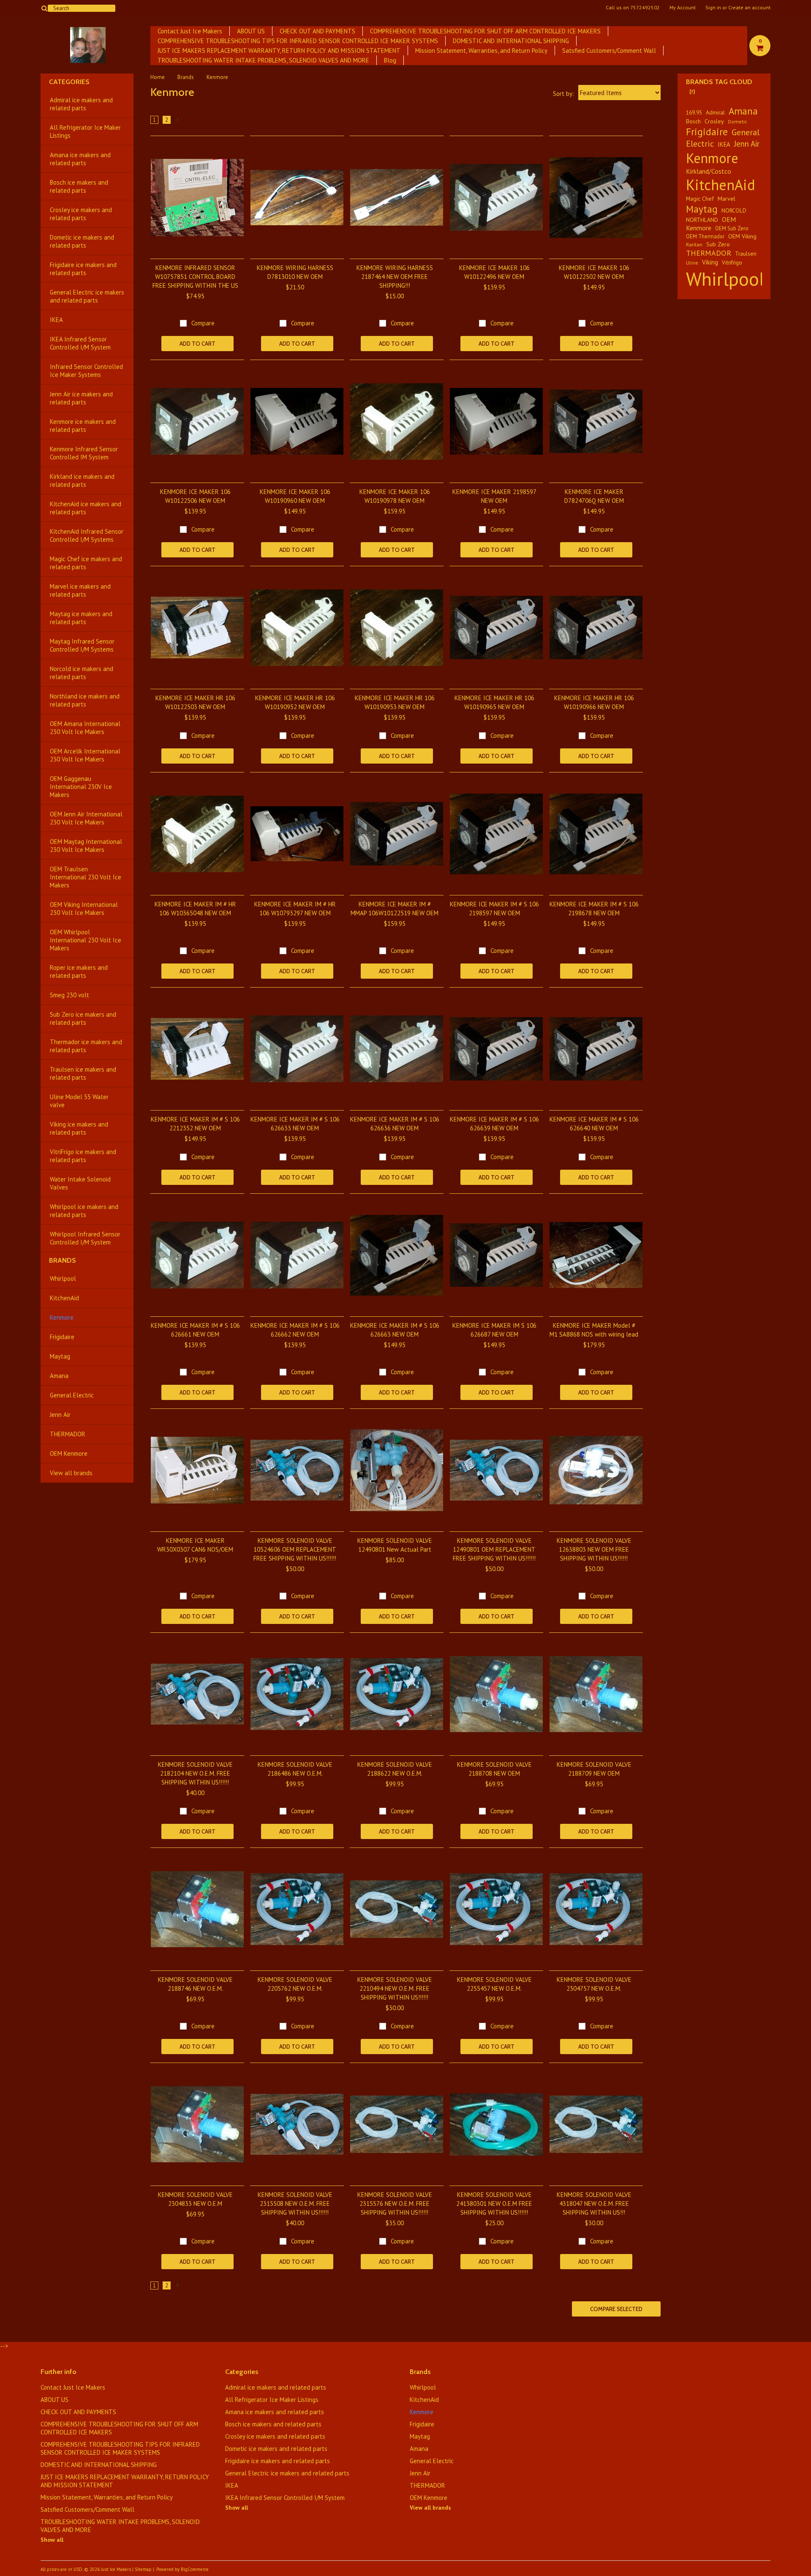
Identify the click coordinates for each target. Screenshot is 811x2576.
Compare (203, 323)
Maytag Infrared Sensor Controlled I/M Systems (82, 645)
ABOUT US (251, 31)
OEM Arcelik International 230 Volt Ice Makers (85, 755)
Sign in (713, 8)
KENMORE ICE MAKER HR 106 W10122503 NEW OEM (195, 702)
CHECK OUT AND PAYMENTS (317, 31)
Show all (52, 2540)
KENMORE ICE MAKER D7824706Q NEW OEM (594, 496)
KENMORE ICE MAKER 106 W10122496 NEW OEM (494, 272)
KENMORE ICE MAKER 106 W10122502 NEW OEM (594, 272)
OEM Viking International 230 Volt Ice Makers (84, 909)
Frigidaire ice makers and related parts (83, 269)
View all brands (71, 1473)
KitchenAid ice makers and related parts (86, 508)
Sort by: (563, 94)
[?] (692, 91)
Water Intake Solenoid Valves (80, 1183)
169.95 (694, 112)
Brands (186, 77)
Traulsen (746, 254)
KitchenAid (64, 1298)
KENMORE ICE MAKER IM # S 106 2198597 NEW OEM (494, 909)
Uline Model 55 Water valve (79, 1101)
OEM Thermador (705, 236)
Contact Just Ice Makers (190, 31)
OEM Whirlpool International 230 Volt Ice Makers (86, 940)
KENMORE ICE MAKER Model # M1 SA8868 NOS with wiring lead (594, 1330)
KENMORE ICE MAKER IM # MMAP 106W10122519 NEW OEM (395, 909)
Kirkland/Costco (709, 171)
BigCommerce (195, 2569)
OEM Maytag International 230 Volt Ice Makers (86, 846)
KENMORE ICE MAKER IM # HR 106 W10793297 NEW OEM (295, 909)
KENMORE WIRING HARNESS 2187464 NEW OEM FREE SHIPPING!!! (395, 277)
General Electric (72, 1395)
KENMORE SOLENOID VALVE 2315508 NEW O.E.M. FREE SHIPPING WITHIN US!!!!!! (295, 2204)
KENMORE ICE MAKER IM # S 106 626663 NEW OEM (395, 1330)
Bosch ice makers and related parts (79, 186)
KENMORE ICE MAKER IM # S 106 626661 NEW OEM (195, 1330)
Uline (692, 263)
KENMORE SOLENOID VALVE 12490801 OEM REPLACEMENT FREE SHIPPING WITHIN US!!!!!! (494, 1549)
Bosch (693, 121)
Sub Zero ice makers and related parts (83, 1018)
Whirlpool (63, 1278)
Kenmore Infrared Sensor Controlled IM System (84, 453)
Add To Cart (197, 344)
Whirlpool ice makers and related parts (84, 1211)
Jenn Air (60, 1415)
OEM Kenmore (69, 1453)
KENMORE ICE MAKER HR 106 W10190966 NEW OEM (594, 702)
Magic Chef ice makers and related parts (86, 563)
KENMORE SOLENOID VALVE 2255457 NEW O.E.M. (494, 1984)
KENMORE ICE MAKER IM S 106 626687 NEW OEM (494, 1330)
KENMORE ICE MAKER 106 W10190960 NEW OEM (295, 496)
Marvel (727, 198)
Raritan (694, 244)
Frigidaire (62, 1337)
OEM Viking (742, 236)
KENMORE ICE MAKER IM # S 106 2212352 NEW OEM (195, 1124)
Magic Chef (700, 199)
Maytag (60, 1356)
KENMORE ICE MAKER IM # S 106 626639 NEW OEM (494, 1124)
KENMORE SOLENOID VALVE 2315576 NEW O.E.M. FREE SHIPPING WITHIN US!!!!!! (395, 2204)
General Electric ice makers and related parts (87, 296)
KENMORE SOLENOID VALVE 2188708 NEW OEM (494, 1769)
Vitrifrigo (732, 262)
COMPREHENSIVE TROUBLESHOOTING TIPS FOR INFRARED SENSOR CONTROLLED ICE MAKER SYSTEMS (298, 41)
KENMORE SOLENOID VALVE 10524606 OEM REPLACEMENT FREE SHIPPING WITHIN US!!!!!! (295, 1549)
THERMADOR (68, 1434)
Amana (59, 1376)
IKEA (56, 320)
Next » (178, 121)
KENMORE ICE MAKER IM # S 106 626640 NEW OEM (594, 1124)
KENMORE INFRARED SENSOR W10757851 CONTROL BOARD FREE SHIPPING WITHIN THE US (195, 277)
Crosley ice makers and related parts (81, 214)
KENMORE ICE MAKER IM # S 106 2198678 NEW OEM (594, 909)
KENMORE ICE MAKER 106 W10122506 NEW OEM (195, 496)
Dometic (738, 121)
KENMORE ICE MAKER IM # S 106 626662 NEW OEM (295, 1330)
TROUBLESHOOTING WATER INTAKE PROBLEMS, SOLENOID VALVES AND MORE (263, 60)
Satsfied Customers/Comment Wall (609, 50)
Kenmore (62, 1317)
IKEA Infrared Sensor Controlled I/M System (80, 343)
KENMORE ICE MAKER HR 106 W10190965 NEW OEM (494, 702)
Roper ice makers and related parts (79, 971)
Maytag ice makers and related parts (81, 618)
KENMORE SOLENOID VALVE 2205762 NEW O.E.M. (295, 1984)
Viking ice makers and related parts (79, 1128)
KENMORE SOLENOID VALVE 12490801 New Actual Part (395, 1545)
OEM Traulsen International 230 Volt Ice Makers (86, 877)
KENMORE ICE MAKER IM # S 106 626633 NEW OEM (295, 1124)
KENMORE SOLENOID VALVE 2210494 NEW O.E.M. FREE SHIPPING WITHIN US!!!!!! (395, 1988)
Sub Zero (718, 244)
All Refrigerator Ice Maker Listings (85, 131)
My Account (683, 8)
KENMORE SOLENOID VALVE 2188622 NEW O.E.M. (395, 1769)
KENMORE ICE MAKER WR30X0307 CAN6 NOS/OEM (195, 1545)
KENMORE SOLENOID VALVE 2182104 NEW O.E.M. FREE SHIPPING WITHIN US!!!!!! (195, 1773)
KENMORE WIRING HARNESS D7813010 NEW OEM (295, 272)
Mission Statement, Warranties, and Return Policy (481, 50)
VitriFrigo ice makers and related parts (83, 1156)
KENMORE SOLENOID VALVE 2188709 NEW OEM (594, 1769)
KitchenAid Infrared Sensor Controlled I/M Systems (87, 535)
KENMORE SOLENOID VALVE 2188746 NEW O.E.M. (195, 1984)
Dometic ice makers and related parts (82, 241)
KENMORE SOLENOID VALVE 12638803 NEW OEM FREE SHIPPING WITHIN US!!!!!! (594, 1549)
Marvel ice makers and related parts (80, 590)
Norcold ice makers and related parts (82, 673)
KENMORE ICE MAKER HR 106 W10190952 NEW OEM (295, 702)
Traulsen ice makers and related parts (83, 1073)
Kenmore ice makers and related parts (83, 426)
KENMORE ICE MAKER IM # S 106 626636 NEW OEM (395, 1124)
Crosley (714, 121)
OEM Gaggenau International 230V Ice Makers (81, 787)
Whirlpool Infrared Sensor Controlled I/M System (85, 1238)
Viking (710, 262)
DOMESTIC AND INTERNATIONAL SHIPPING (511, 41)
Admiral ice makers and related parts (81, 104)
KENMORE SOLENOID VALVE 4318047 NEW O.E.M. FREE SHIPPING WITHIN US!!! (594, 2204)
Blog (390, 60)
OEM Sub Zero (732, 228)
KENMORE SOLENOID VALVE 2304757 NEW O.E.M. (594, 1984)
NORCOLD (734, 210)
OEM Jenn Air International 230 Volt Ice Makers (86, 818)
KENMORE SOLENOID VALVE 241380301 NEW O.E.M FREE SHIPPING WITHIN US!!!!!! (494, 2204)
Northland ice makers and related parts (85, 700)
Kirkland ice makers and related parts (82, 480)
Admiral (715, 112)
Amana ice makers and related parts (80, 159)
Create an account (749, 8)
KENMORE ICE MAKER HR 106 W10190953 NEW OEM (395, 702)
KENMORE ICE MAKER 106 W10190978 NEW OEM (395, 496)
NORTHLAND (702, 220)
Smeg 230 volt (69, 995)
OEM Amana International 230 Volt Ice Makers (85, 728)
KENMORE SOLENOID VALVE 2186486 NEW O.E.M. (295, 1769)
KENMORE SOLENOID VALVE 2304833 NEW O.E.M (195, 2199)
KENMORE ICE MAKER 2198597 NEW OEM (494, 496)
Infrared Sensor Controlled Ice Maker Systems (86, 371)
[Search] (44, 8)
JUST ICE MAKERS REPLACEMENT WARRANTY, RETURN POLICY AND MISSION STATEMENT (279, 50)
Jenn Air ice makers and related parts (81, 398)
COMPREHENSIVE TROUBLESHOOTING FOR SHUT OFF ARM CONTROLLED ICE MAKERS (485, 31)
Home (158, 77)
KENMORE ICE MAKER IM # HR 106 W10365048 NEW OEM (195, 909)
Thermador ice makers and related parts (86, 1046)
